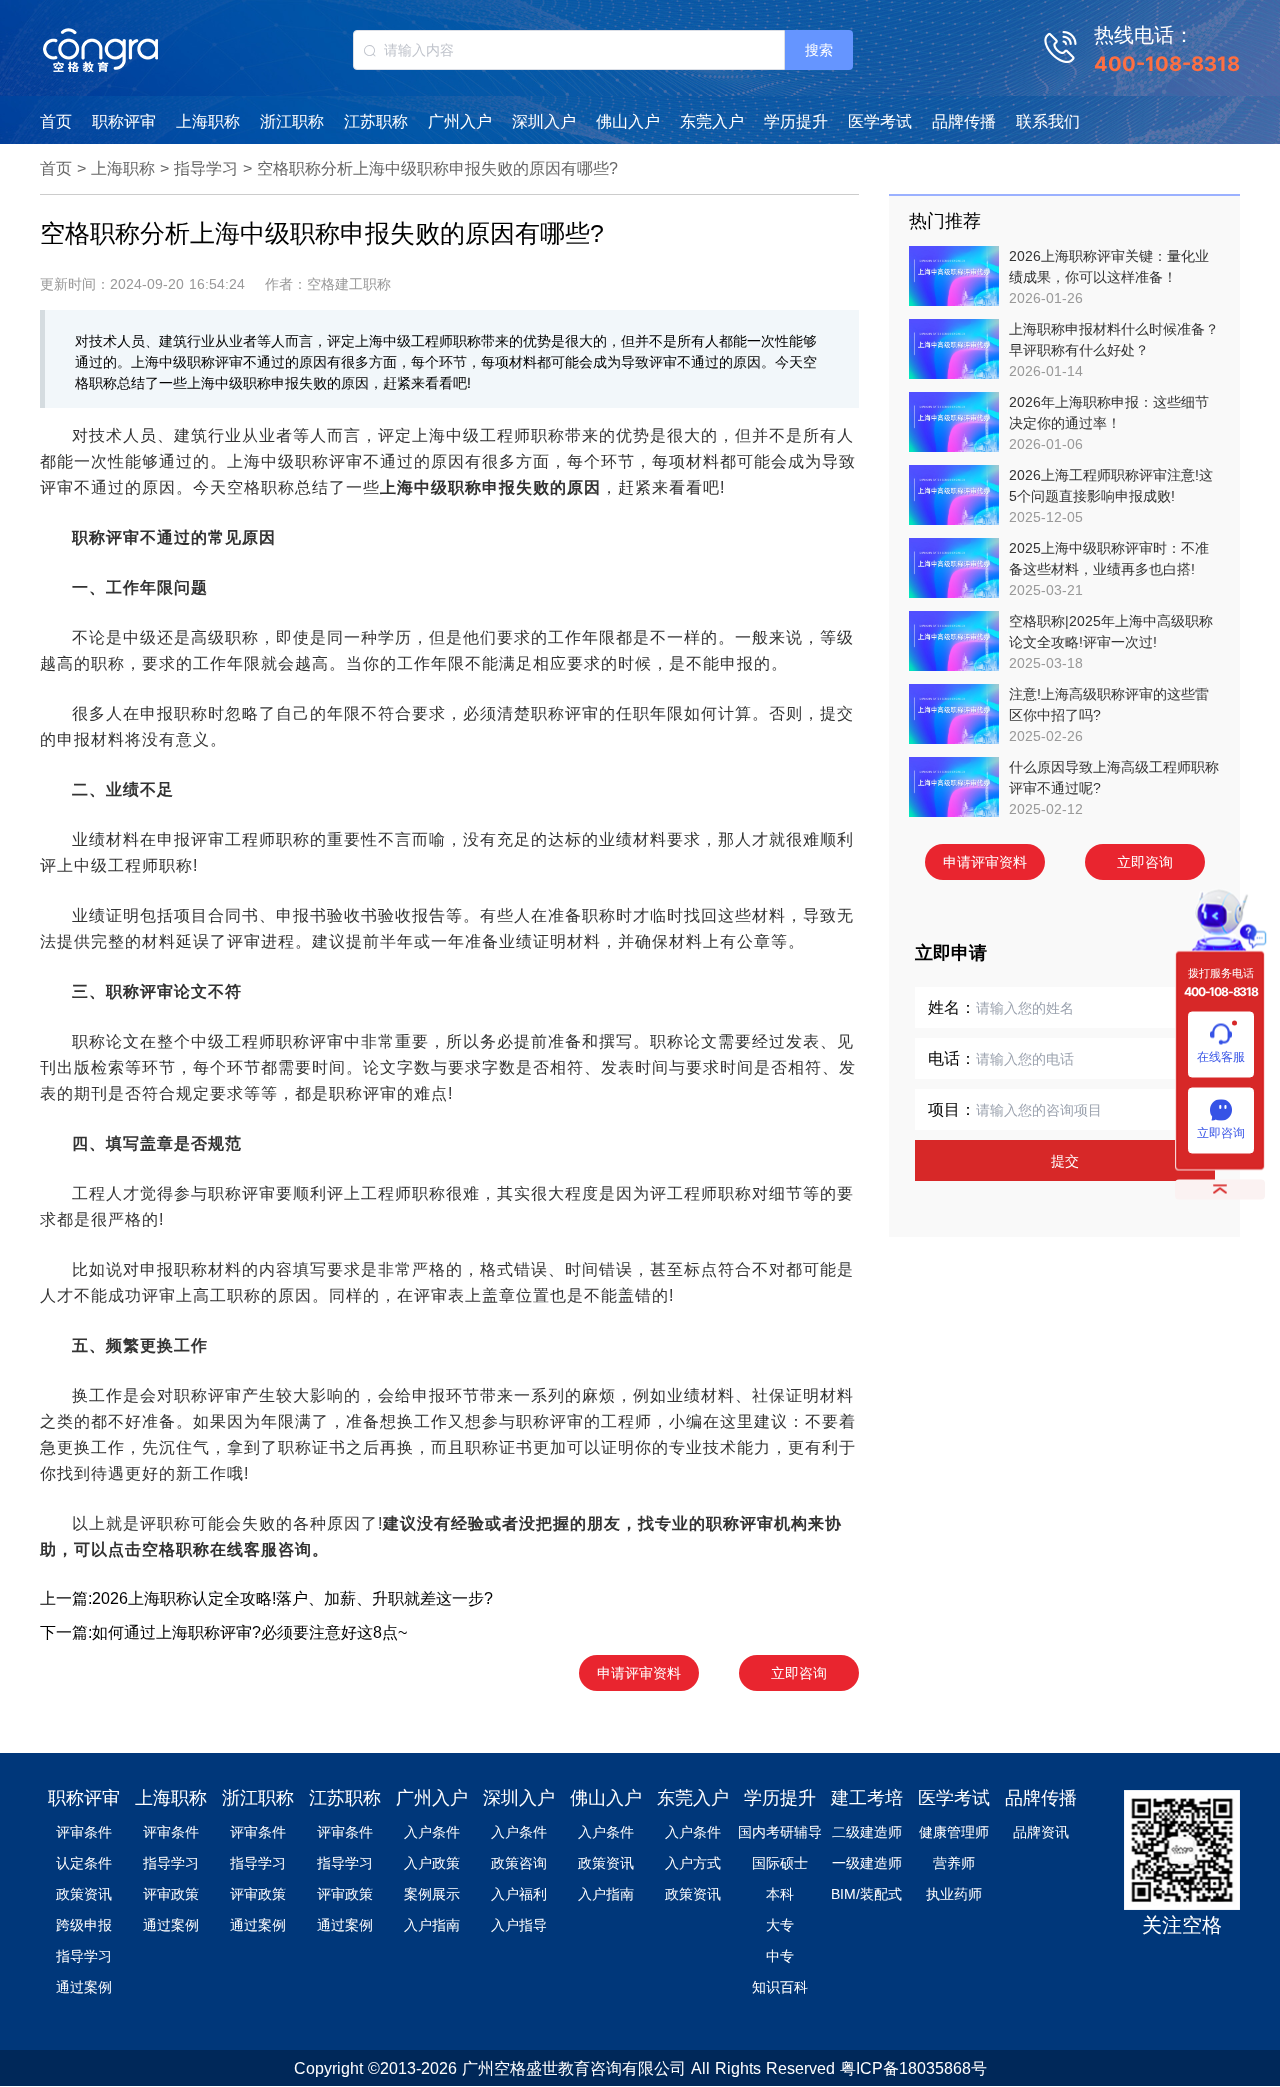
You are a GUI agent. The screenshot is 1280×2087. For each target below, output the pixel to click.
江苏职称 (376, 121)
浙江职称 (292, 121)
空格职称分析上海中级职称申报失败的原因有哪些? (437, 168)
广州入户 (460, 121)
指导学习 (206, 168)
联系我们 (1048, 121)
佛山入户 (628, 121)
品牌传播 (964, 121)
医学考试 (880, 121)
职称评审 (124, 121)
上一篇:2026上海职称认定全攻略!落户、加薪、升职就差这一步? (266, 1598)
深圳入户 (544, 121)
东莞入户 (712, 121)
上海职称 (208, 121)
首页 (56, 121)
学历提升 (796, 121)
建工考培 (867, 1798)
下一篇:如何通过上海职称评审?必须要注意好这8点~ (223, 1632)
